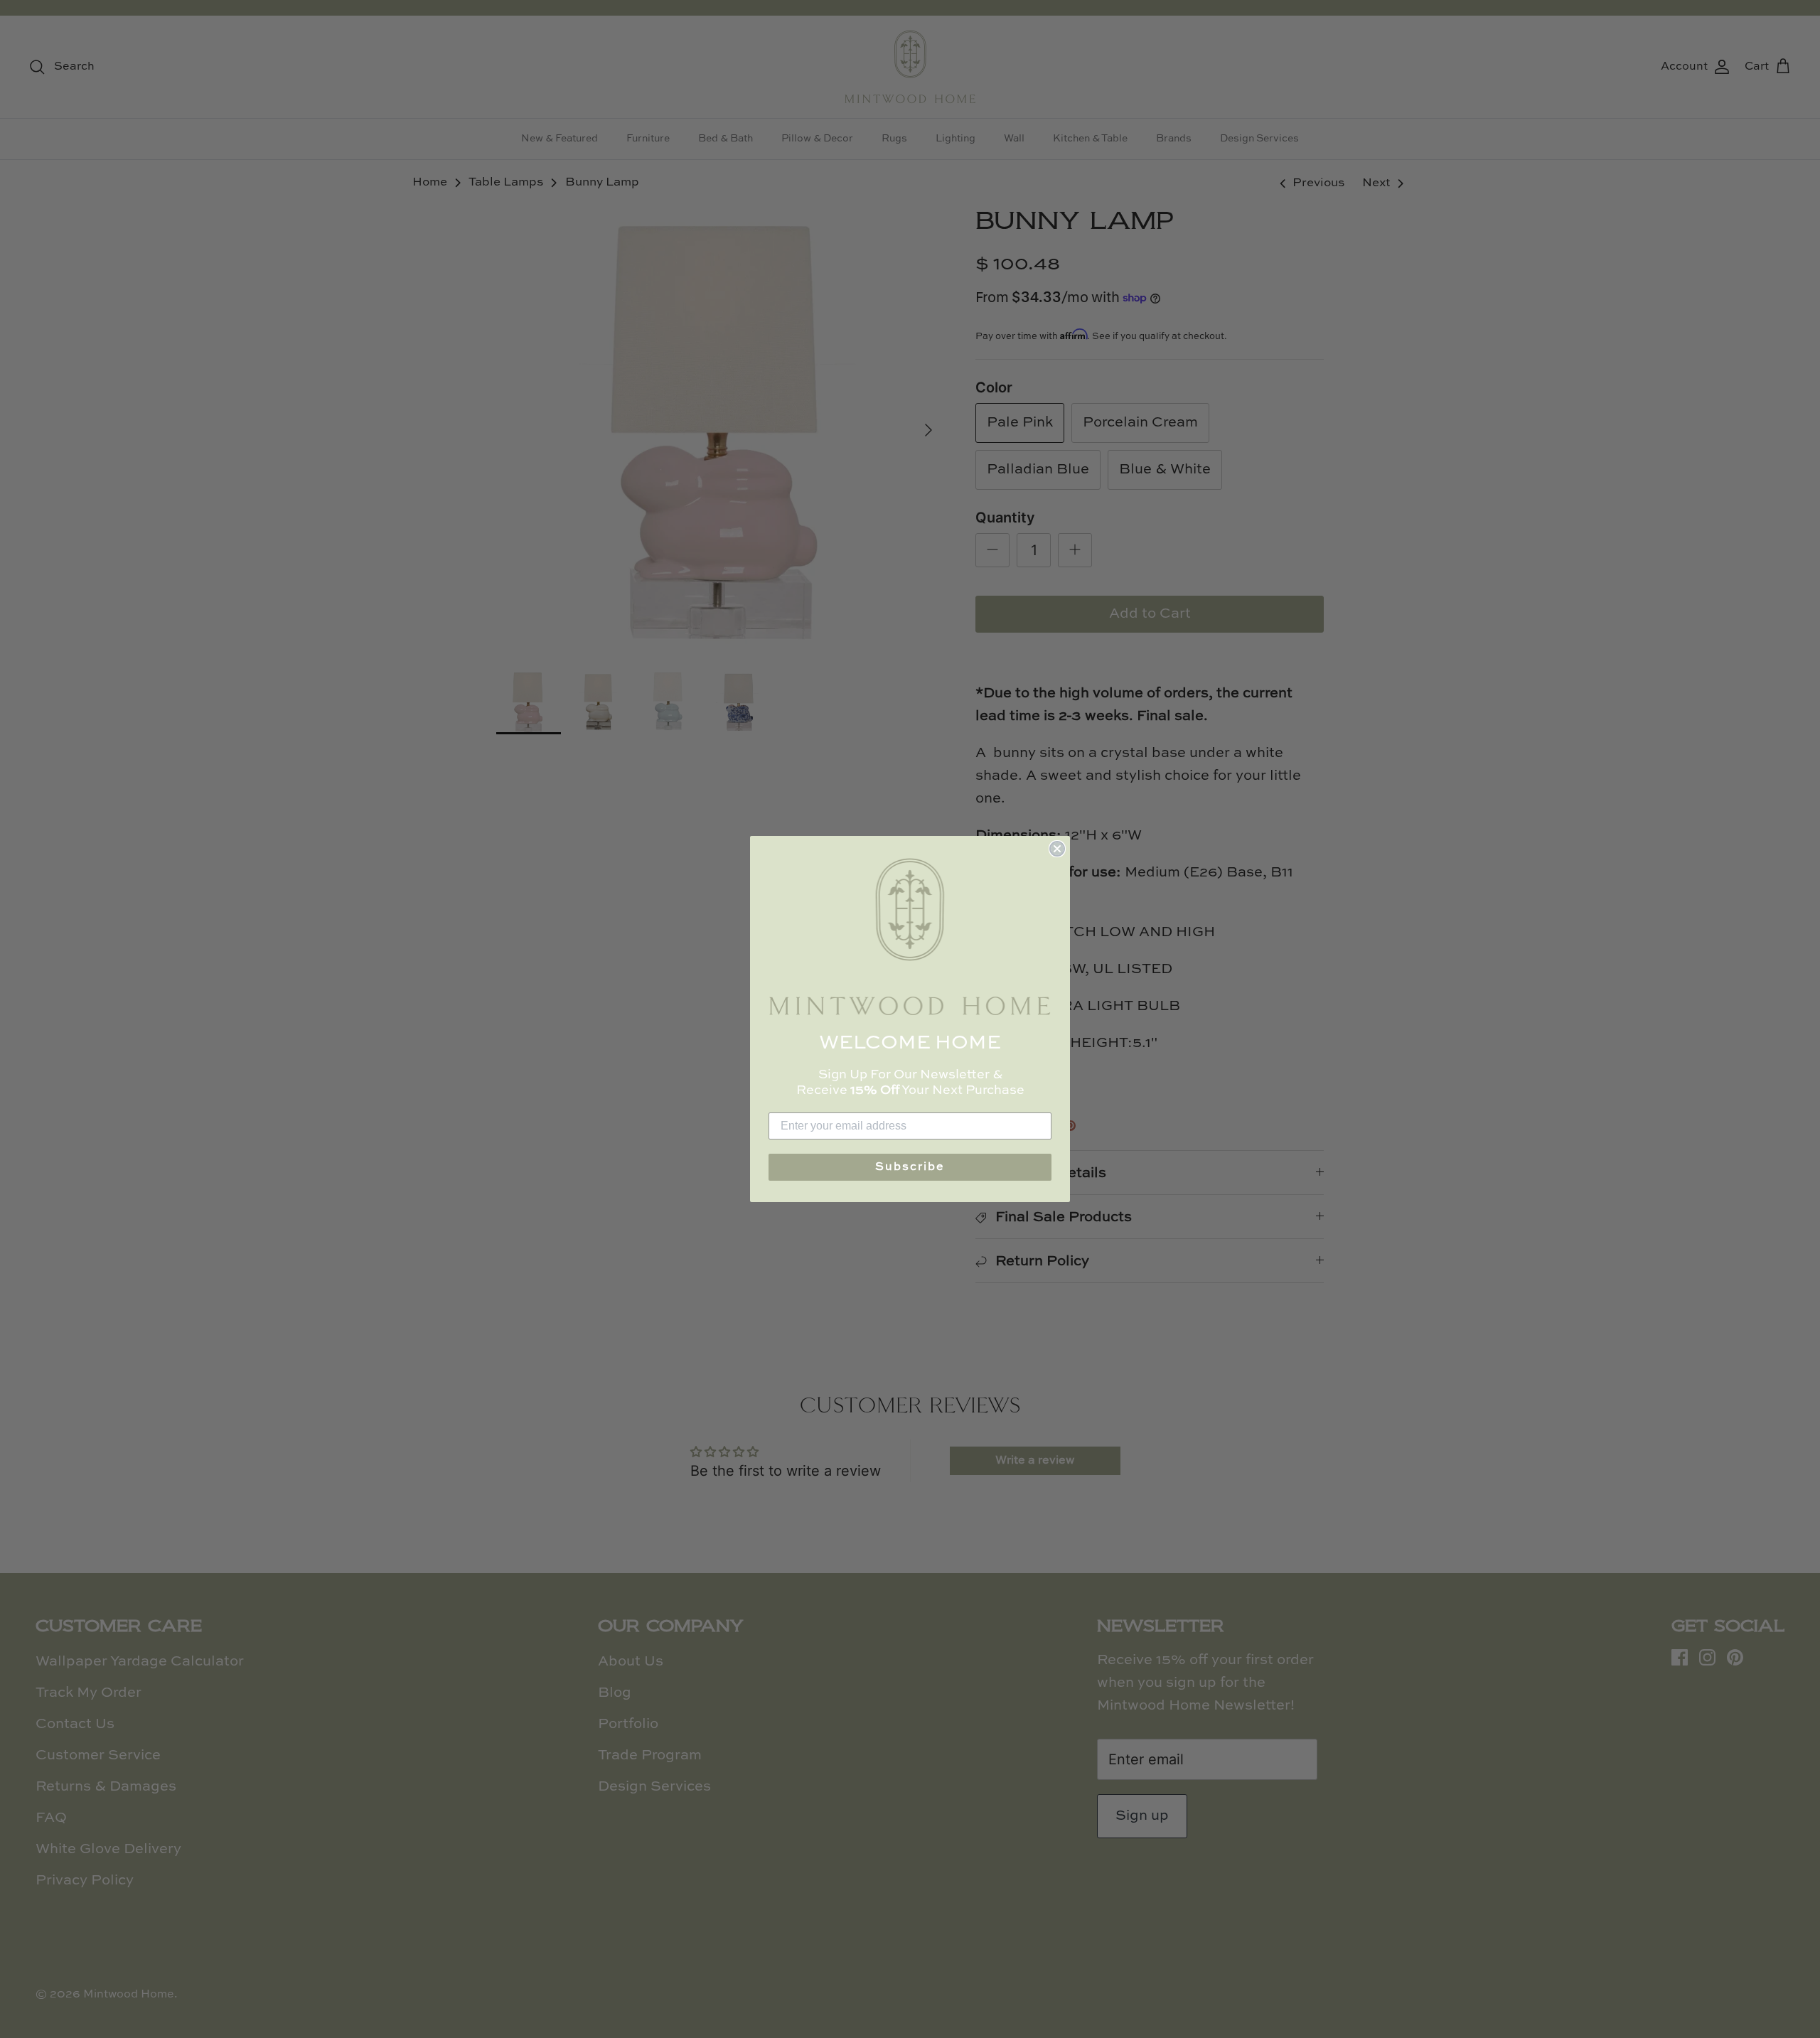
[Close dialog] (1057, 849)
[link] (910, 937)
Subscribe (910, 1167)
